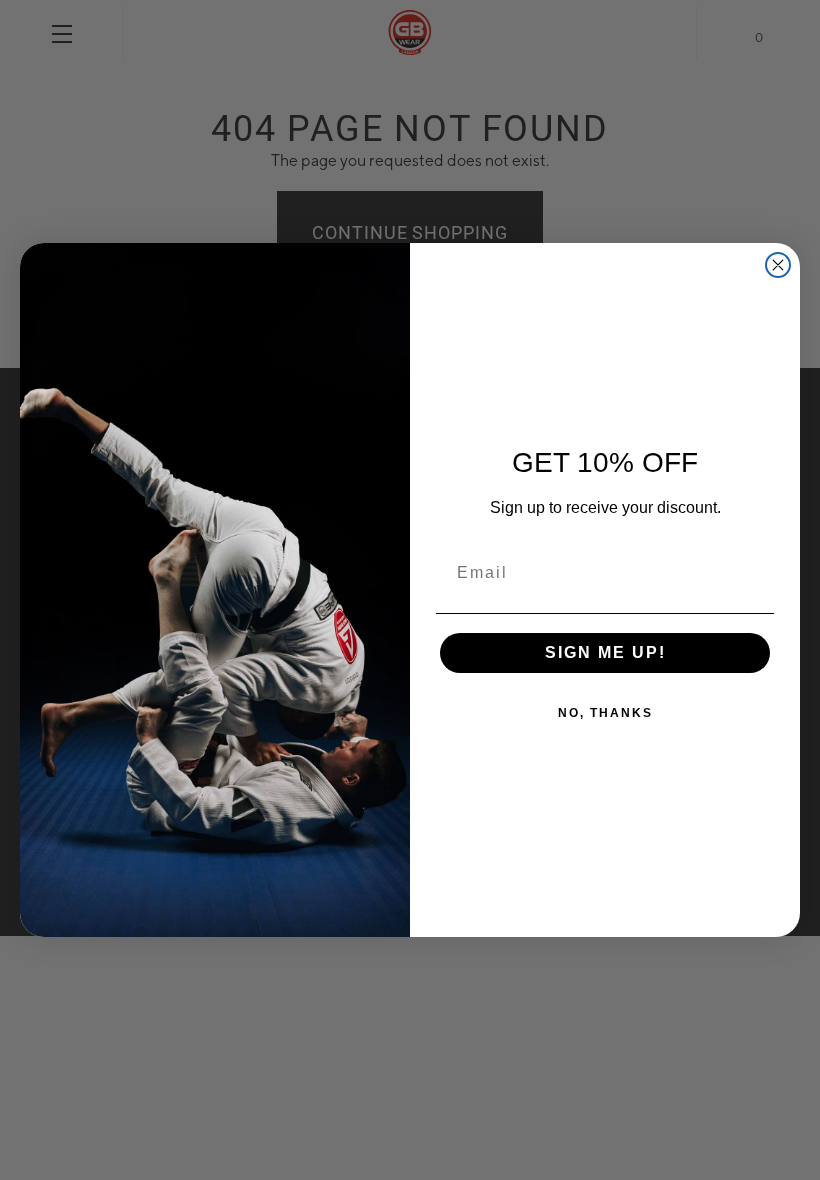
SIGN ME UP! (605, 652)
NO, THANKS (605, 713)
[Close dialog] (778, 265)
